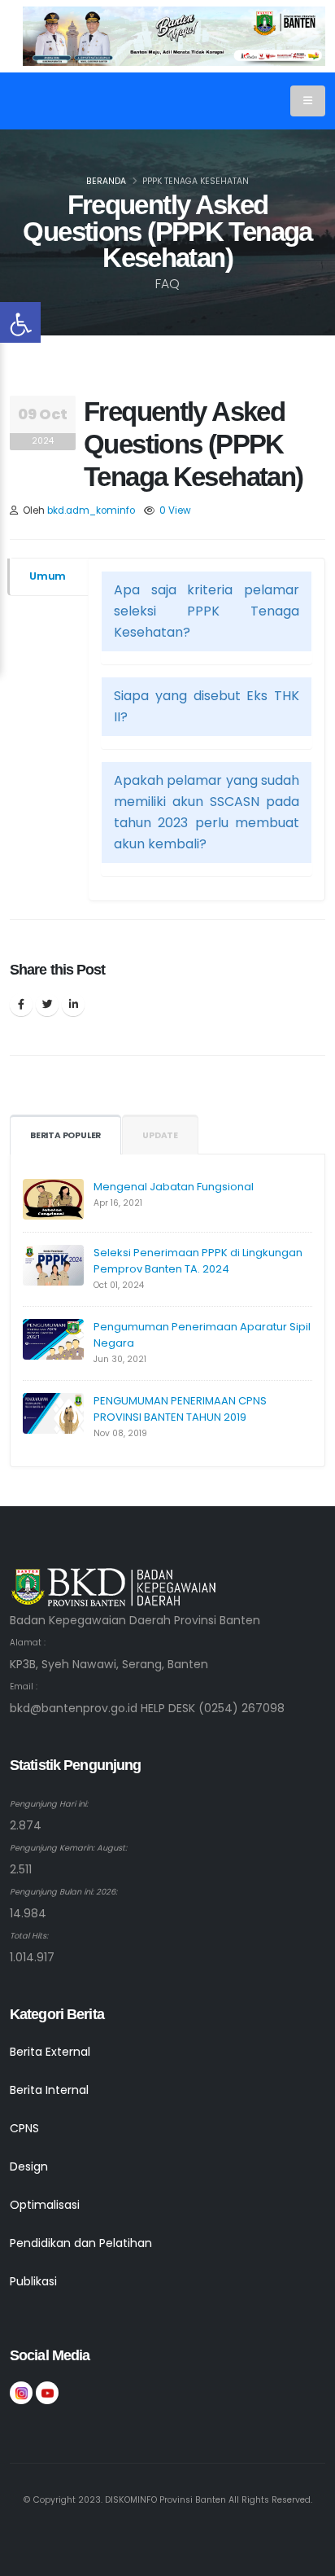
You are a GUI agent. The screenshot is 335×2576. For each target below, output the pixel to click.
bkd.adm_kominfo (91, 510)
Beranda (106, 181)
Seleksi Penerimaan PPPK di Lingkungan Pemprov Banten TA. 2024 (198, 1261)
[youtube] (47, 2393)
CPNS (24, 2128)
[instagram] (21, 2393)
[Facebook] (21, 1005)
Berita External (50, 2052)
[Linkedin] (73, 1005)
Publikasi (33, 2281)
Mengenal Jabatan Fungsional (174, 1187)
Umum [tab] (48, 576)
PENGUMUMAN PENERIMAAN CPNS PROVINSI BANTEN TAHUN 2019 (180, 1409)
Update (160, 1135)
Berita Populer (65, 1135)
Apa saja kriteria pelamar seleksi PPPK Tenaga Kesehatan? (207, 611)
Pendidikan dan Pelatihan (81, 2243)
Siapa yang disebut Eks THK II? (207, 706)
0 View (175, 510)
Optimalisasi (45, 2205)
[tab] (207, 611)
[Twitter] (47, 1005)
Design (29, 2166)
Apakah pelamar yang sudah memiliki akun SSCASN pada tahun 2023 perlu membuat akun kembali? (207, 812)
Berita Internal (49, 2090)
